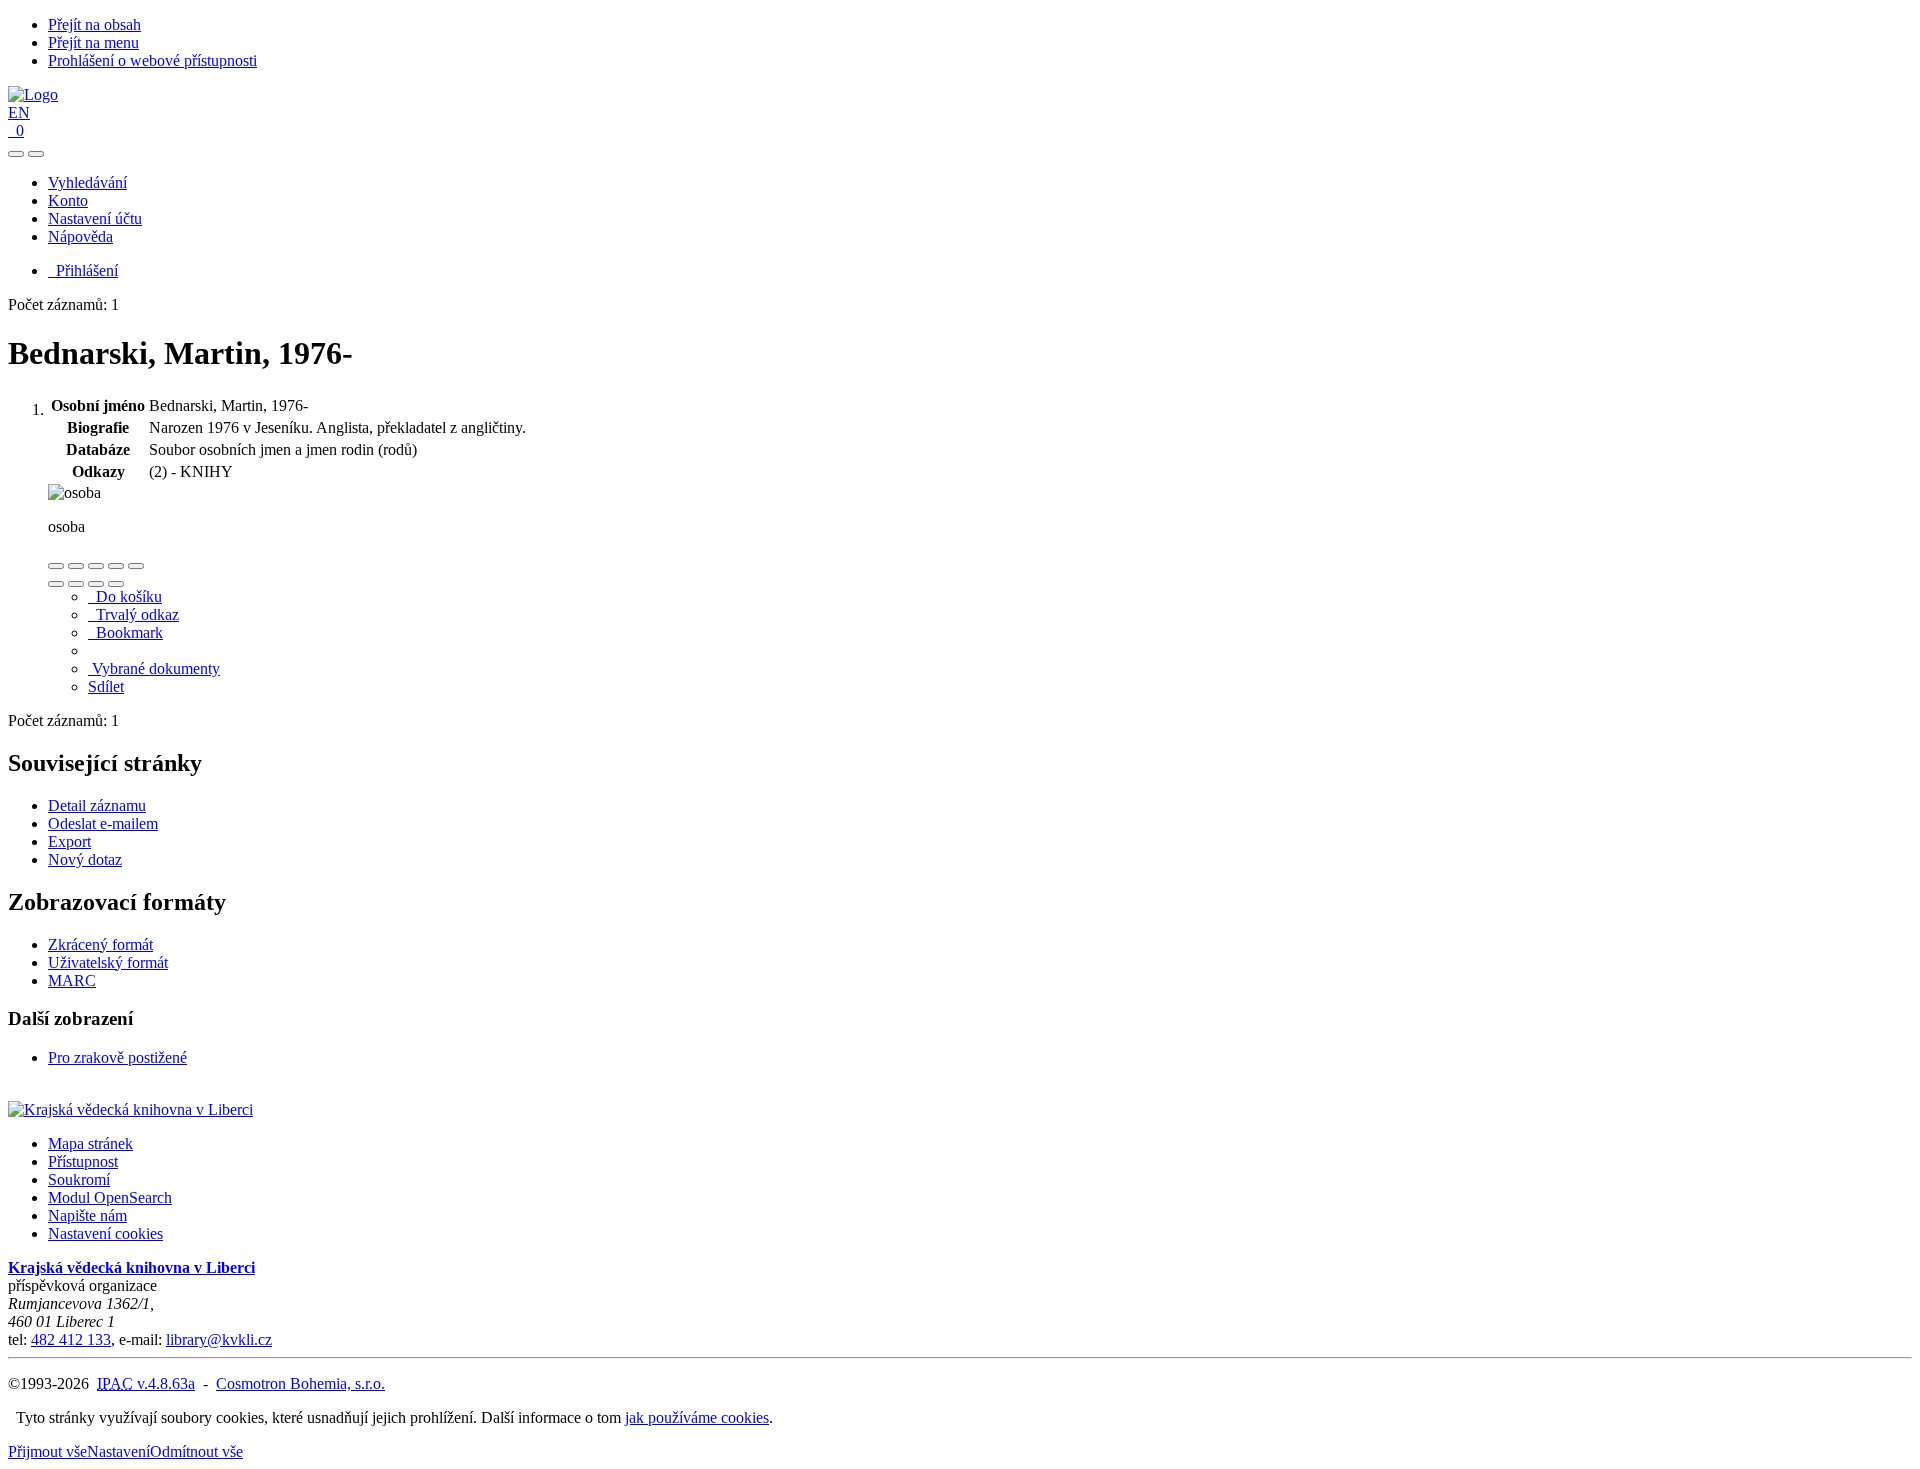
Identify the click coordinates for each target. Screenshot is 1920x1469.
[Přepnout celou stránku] (116, 566)
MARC (72, 980)
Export (69, 841)
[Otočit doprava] (76, 584)
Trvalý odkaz (133, 614)
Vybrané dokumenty (154, 668)
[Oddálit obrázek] (76, 566)
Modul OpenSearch (110, 1197)
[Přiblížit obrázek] (56, 566)
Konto (68, 200)
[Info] (136, 566)
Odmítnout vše (196, 1451)
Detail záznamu (97, 805)
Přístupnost (83, 1161)
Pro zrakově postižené (117, 1057)
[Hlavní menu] (36, 154)
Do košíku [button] (125, 596)
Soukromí (79, 1179)
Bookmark (125, 632)
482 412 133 (71, 1339)
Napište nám (87, 1215)
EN (19, 112)
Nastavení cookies (105, 1233)
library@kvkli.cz (219, 1339)
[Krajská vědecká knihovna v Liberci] (130, 1109)
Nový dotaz (85, 859)
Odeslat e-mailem (103, 823)
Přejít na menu (93, 42)
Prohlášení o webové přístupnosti (152, 60)
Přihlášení (83, 270)
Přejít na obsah (94, 24)
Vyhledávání (87, 182)
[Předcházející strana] (96, 584)
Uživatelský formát (108, 962)
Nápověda (80, 236)
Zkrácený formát (100, 944)
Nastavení (118, 1451)
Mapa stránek (90, 1143)
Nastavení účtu (95, 218)
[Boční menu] (16, 154)
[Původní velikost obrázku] (96, 566)
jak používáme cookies (697, 1417)
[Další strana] (116, 584)
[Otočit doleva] (56, 584)
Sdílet (106, 686)
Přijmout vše (47, 1451)
